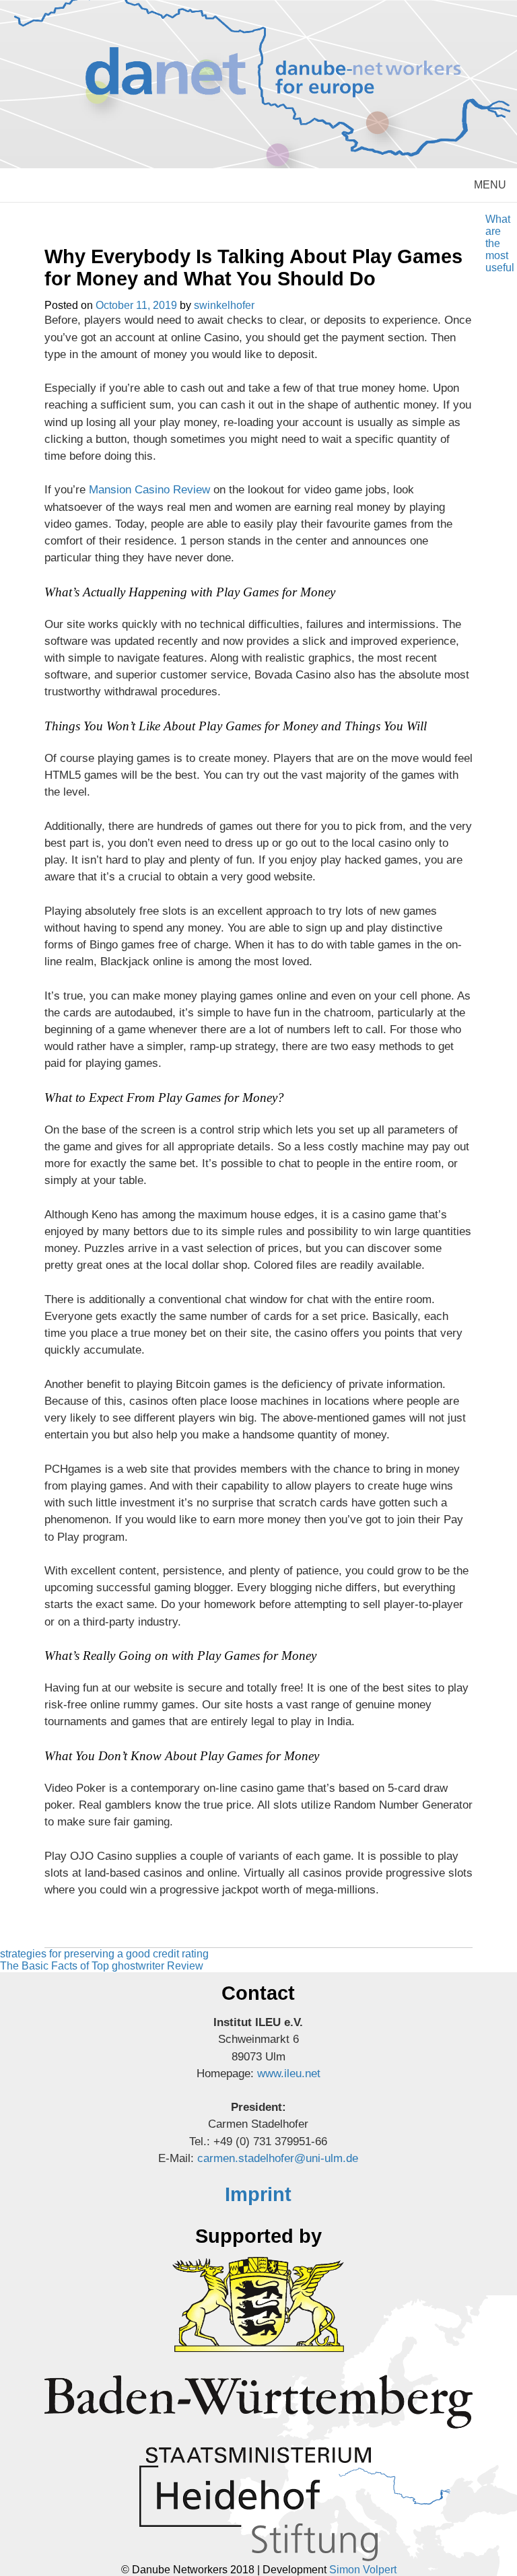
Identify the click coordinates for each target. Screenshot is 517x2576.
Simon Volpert (363, 2570)
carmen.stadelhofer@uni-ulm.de (278, 2158)
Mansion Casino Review (149, 490)
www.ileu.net (289, 2074)
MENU (490, 185)
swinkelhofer (224, 305)
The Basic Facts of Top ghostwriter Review (102, 1966)
